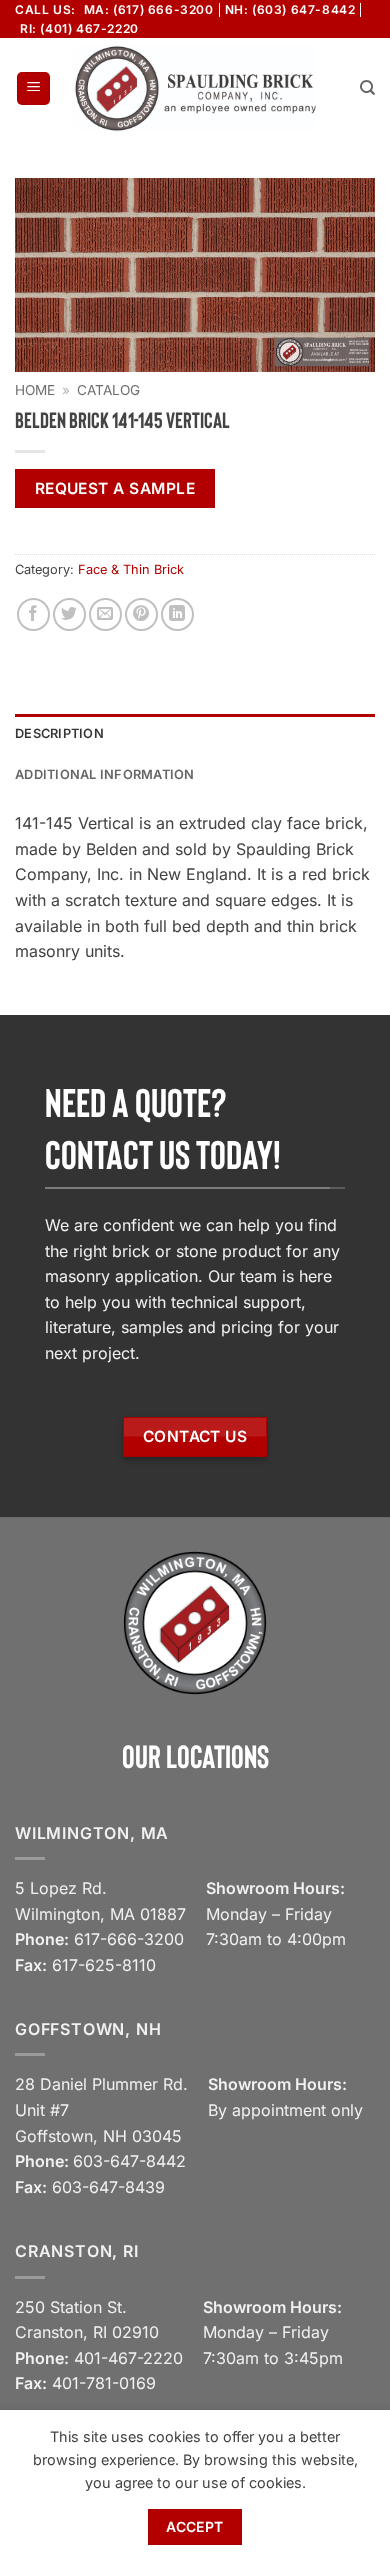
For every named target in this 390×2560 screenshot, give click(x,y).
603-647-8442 (129, 2161)
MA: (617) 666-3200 (149, 9)
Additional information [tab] (105, 774)
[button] (33, 88)
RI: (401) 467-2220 (79, 28)
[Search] (367, 88)
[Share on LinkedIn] (177, 614)
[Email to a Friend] (105, 614)
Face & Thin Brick (131, 569)
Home (35, 390)
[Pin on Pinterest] (141, 614)
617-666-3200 (129, 1939)
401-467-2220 (128, 2358)
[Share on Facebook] (33, 614)
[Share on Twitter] (69, 614)
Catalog (108, 390)
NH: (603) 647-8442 (290, 9)
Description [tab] (59, 733)
